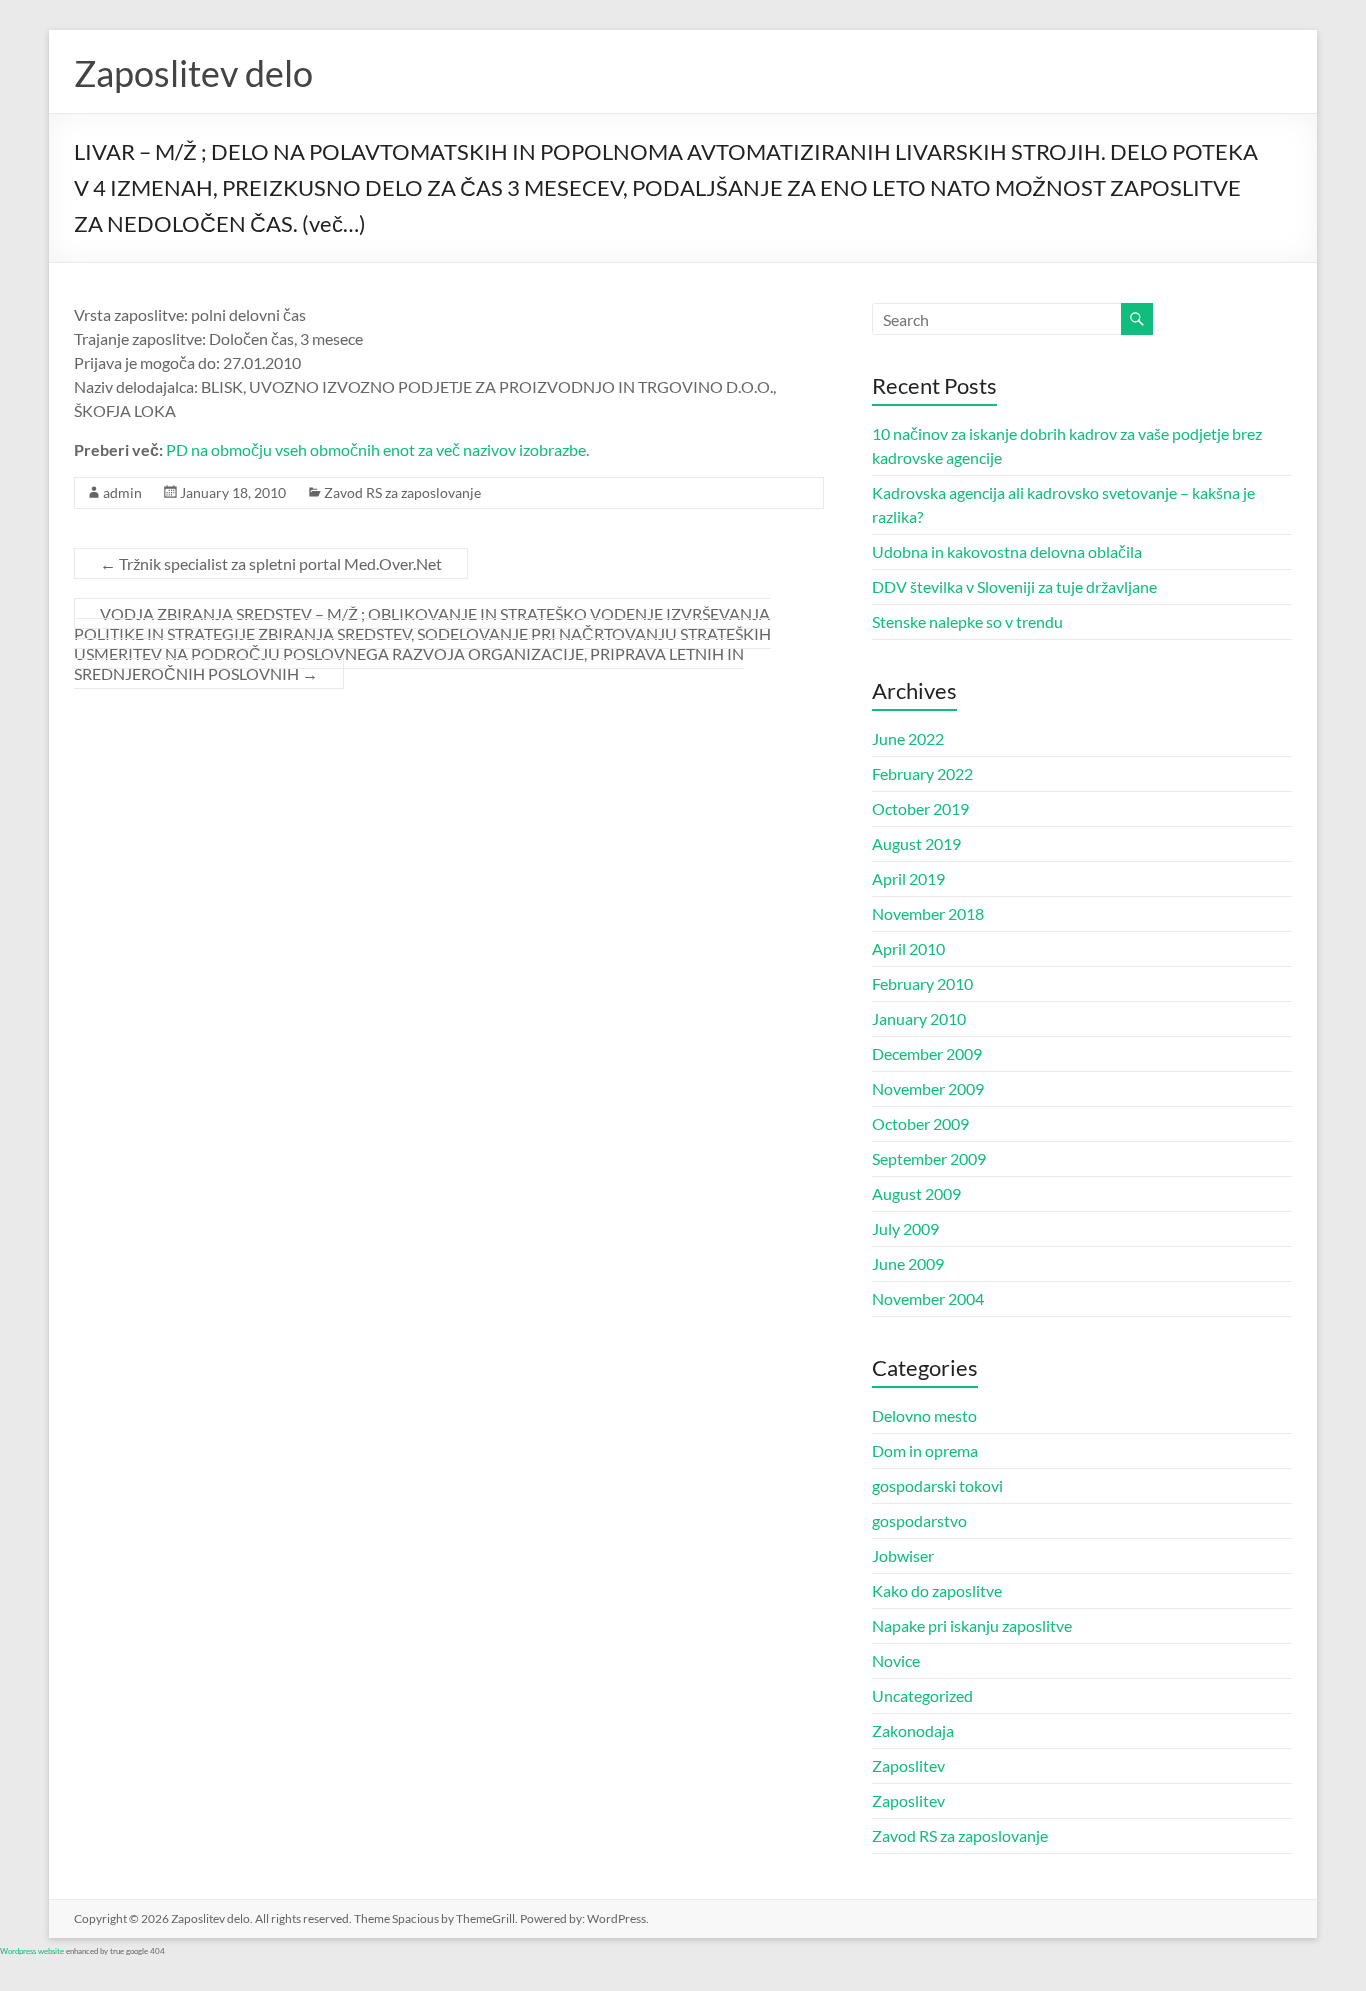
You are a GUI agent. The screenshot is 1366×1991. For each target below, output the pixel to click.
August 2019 (916, 843)
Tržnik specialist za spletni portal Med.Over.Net (271, 563)
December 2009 (927, 1053)
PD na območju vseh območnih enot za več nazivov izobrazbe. (377, 449)
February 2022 (922, 773)
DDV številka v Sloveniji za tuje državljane (1014, 586)
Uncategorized (922, 1695)
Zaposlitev (908, 1765)
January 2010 (919, 1018)
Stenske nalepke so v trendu (967, 621)
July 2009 (905, 1228)
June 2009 (908, 1263)
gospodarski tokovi (937, 1485)
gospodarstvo (919, 1520)
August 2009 (916, 1193)
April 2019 (908, 878)
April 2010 (908, 948)
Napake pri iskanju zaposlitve (972, 1625)
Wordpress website (32, 1951)
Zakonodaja (913, 1730)
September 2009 (929, 1158)
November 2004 (928, 1298)
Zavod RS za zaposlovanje (402, 492)
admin (122, 492)
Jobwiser (903, 1555)
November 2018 (928, 913)
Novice (896, 1660)
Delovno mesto (924, 1415)
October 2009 (920, 1123)
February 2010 (922, 983)
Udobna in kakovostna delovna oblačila (1007, 551)
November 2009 (928, 1088)
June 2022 (908, 738)
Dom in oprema (925, 1450)
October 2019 (920, 808)
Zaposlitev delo (193, 73)
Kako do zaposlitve (937, 1590)
